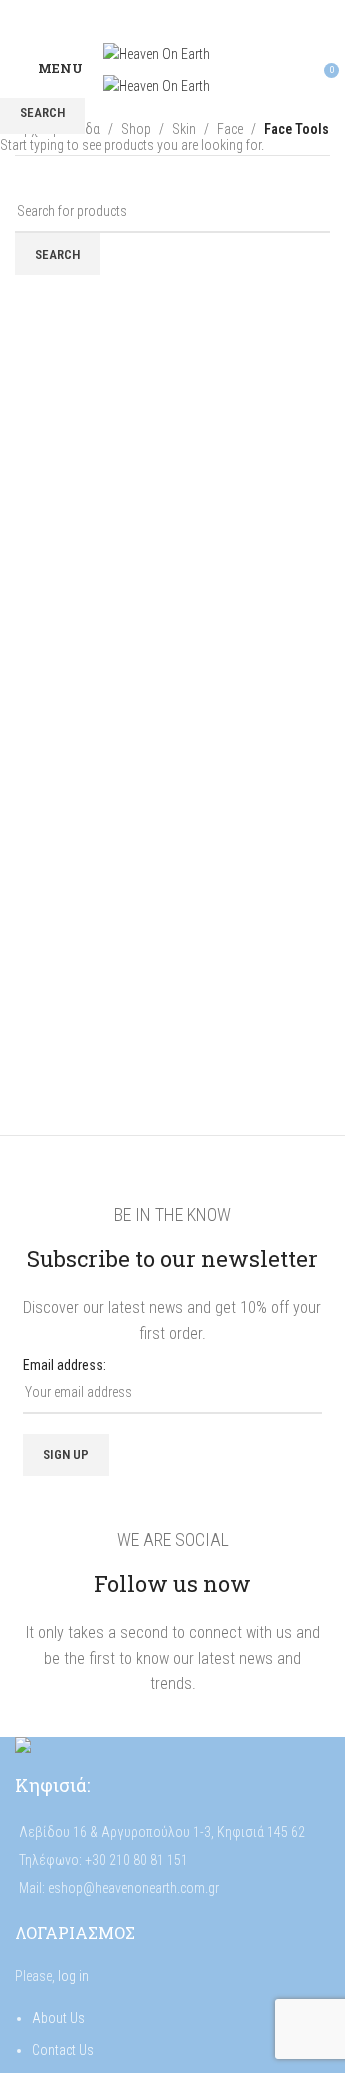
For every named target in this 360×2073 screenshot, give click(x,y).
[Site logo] (156, 53)
